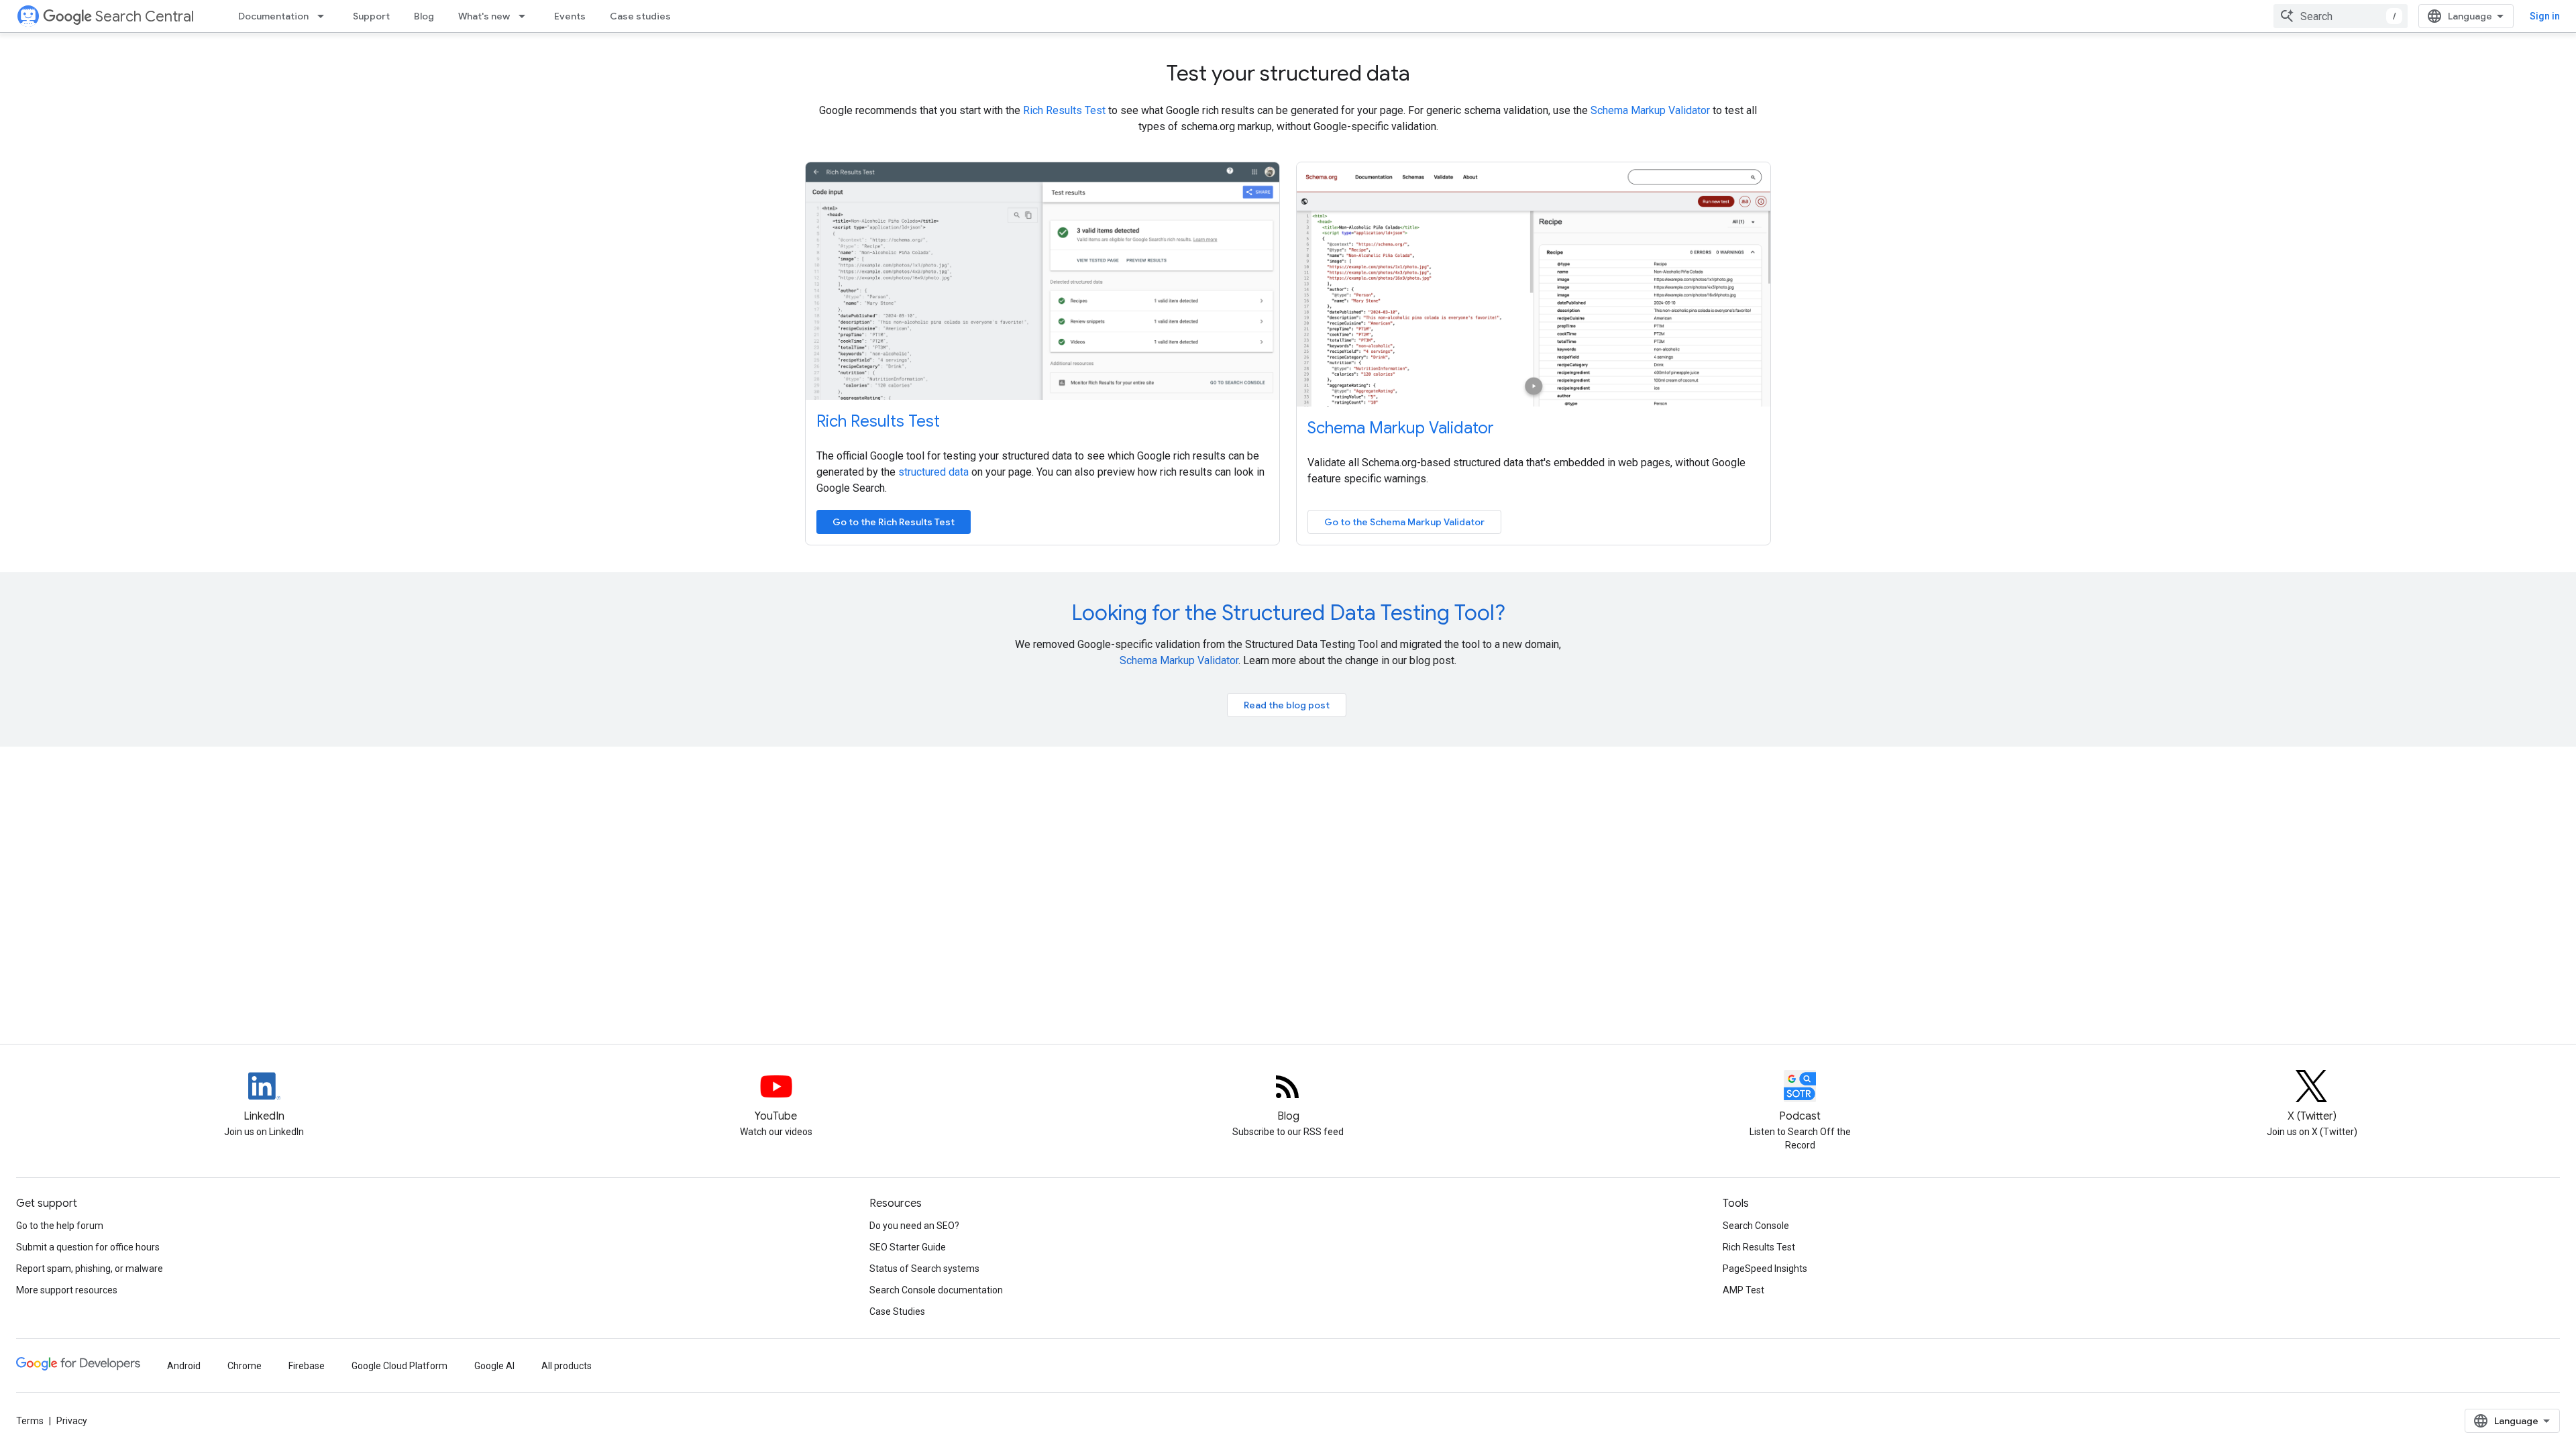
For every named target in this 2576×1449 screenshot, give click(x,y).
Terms (30, 1421)
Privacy (72, 1421)
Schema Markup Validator (1650, 110)
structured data (933, 472)
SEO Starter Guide (908, 1247)
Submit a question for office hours (88, 1247)
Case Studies (897, 1311)
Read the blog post (1287, 705)
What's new (484, 16)
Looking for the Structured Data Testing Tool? (1288, 612)
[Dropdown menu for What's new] (526, 16)
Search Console (1756, 1226)
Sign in (2545, 16)
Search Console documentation (936, 1290)
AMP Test (1743, 1290)
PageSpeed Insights (1765, 1269)
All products (567, 1366)
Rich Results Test (1064, 110)
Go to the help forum (60, 1226)
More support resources (67, 1290)
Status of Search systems (924, 1269)
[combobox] (2341, 16)
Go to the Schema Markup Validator (1404, 522)
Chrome (245, 1366)
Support (371, 16)
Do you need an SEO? (914, 1226)
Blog (424, 16)
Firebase (307, 1366)
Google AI (494, 1366)
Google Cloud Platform (399, 1366)
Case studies (640, 16)
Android (184, 1366)
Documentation (273, 16)
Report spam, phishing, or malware (90, 1269)
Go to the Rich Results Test (894, 522)
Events (570, 16)
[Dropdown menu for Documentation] (325, 16)
